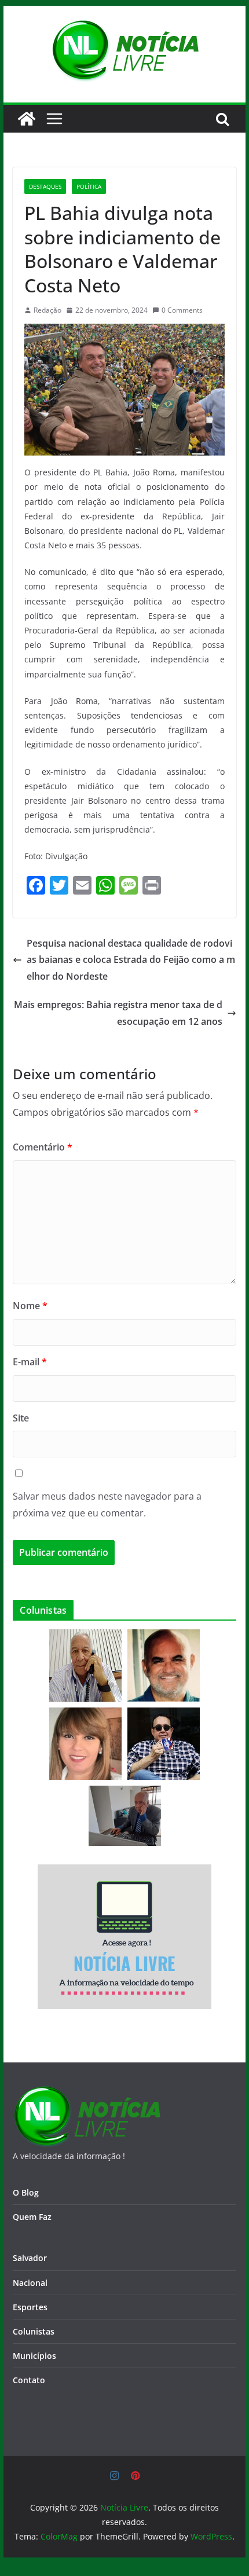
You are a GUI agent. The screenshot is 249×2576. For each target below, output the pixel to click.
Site (21, 1418)
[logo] (87, 2093)
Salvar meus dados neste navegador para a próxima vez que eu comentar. (107, 1505)
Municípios (34, 2356)
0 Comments (182, 310)
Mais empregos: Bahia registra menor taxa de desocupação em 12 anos (118, 1013)
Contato (29, 2380)
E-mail (30, 1362)
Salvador (30, 2258)
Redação (47, 310)
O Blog (26, 2192)
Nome (30, 1306)
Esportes (30, 2307)
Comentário (43, 1147)
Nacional (30, 2283)
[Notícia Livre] (27, 119)
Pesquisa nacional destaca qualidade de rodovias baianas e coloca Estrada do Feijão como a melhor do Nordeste (131, 960)
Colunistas (34, 2331)
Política (89, 186)
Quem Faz (32, 2217)
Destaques (45, 186)
